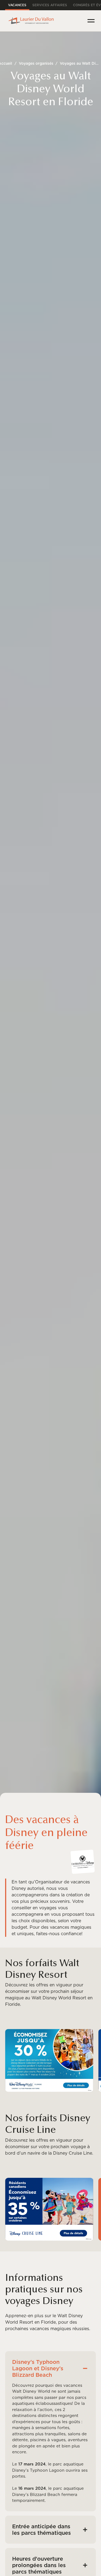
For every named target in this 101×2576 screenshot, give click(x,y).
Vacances (17, 5)
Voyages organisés (36, 63)
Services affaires (50, 5)
